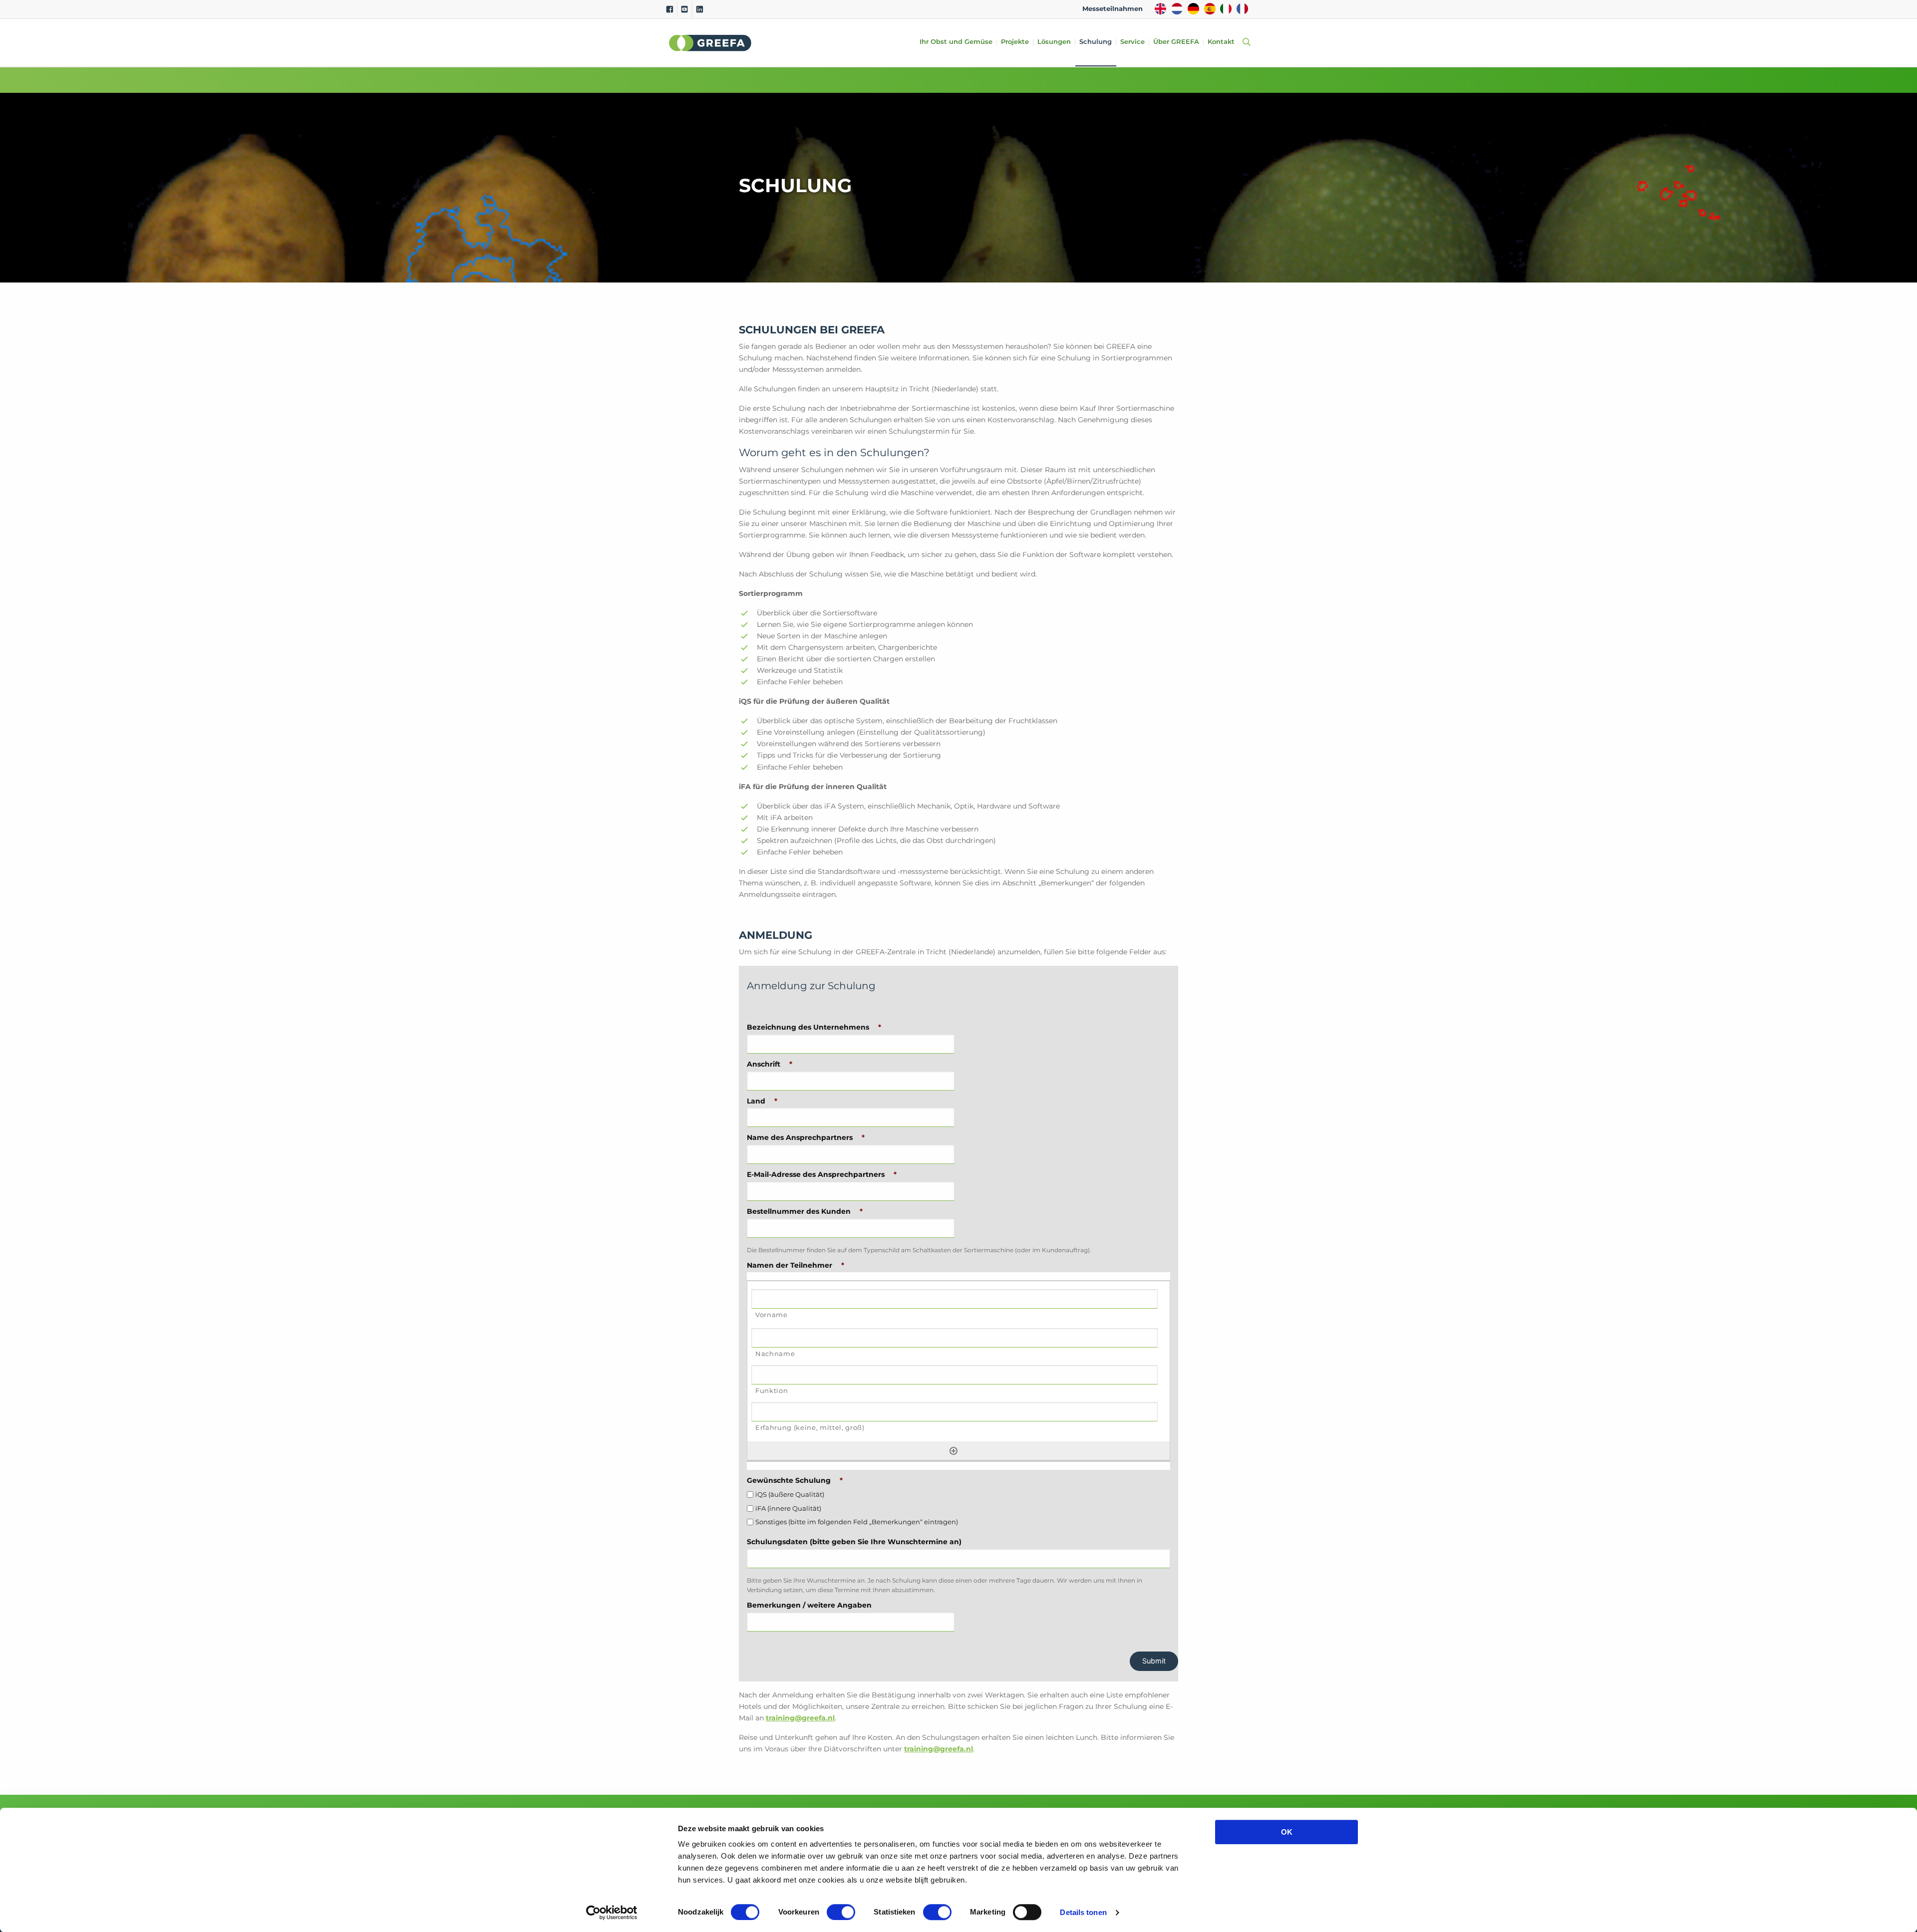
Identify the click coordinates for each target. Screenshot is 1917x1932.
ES (1210, 9)
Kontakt (1221, 42)
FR (1242, 9)
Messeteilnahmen (1113, 9)
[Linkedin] (700, 9)
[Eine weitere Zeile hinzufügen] (954, 1450)
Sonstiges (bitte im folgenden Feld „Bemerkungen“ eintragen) (857, 1522)
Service (1132, 42)
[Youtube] (685, 9)
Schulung (1096, 42)
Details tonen (1083, 1912)
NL (1177, 9)
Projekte (1015, 42)
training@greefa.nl (800, 1718)
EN (1160, 9)
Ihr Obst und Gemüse (956, 42)
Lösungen (1054, 42)
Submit (1154, 1661)
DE (1193, 9)
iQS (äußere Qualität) (790, 1495)
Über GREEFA (1176, 42)
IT (1226, 9)
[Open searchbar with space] (1245, 43)
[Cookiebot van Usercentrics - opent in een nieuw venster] (612, 1913)
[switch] (841, 1912)
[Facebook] (670, 9)
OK (1287, 1832)
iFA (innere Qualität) (788, 1509)
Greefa (710, 43)
